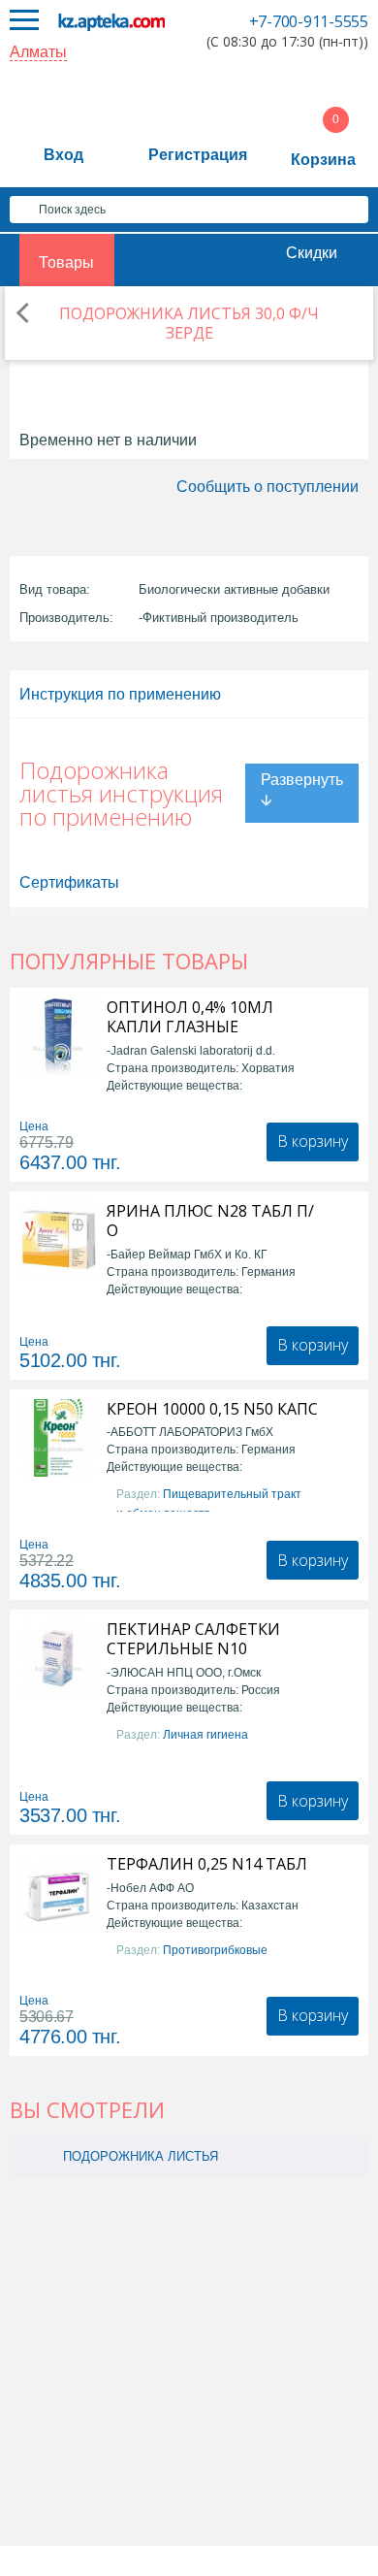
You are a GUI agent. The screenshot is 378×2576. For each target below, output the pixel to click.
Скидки (312, 253)
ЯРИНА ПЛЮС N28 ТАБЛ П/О (210, 1221)
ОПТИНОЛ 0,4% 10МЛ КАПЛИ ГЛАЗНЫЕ (190, 1017)
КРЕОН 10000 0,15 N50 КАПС (212, 1409)
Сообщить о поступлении (268, 487)
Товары (66, 262)
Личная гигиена (205, 1735)
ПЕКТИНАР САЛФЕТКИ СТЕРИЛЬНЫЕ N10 (193, 1639)
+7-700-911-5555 (309, 21)
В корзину (313, 1141)
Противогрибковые (215, 1950)
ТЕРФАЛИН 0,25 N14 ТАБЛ (207, 1864)
